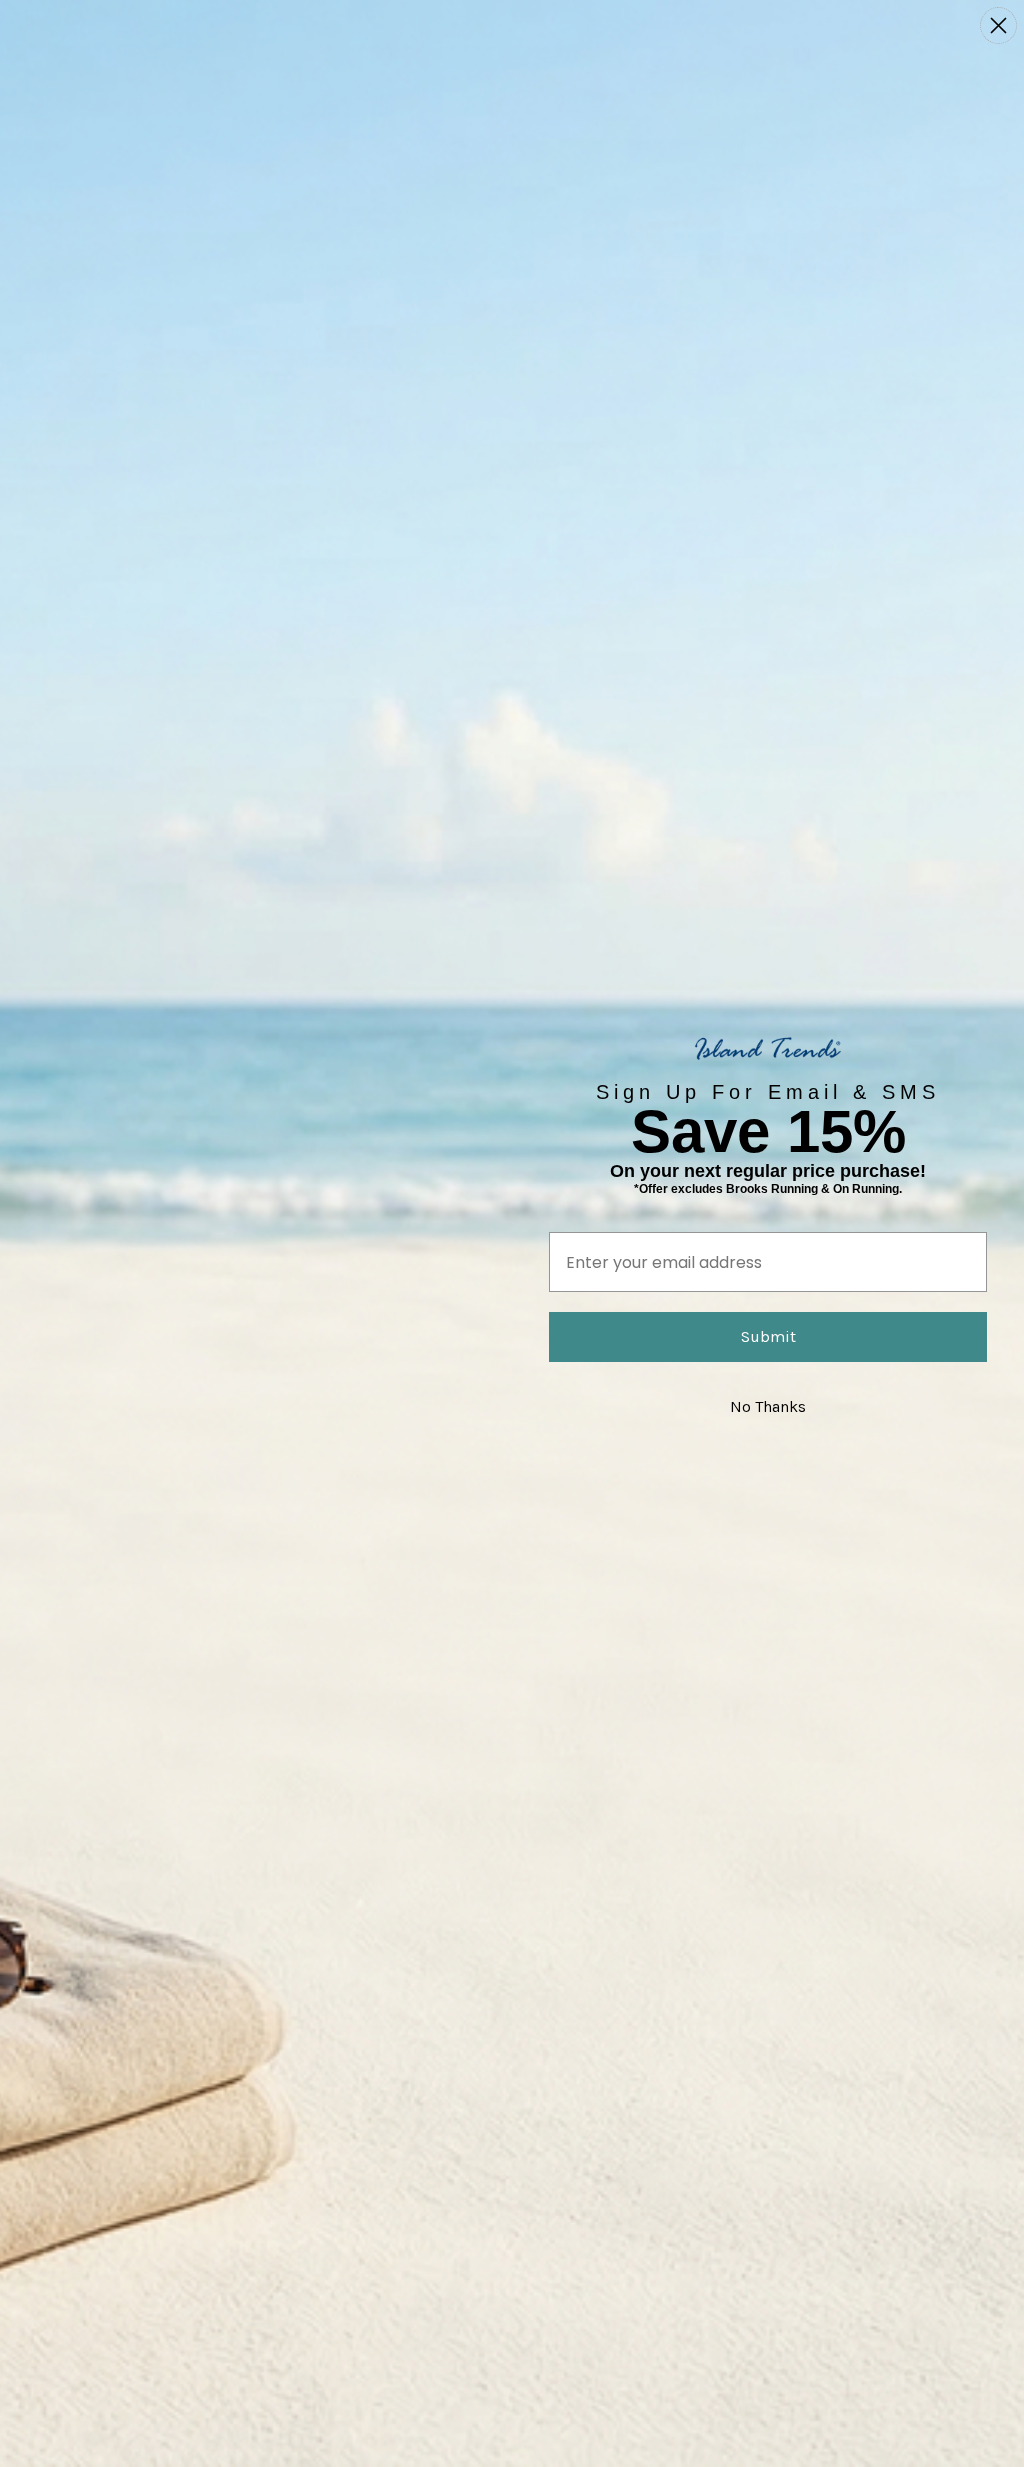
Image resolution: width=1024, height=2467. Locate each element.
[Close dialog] (998, 25)
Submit (768, 1336)
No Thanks (768, 1406)
